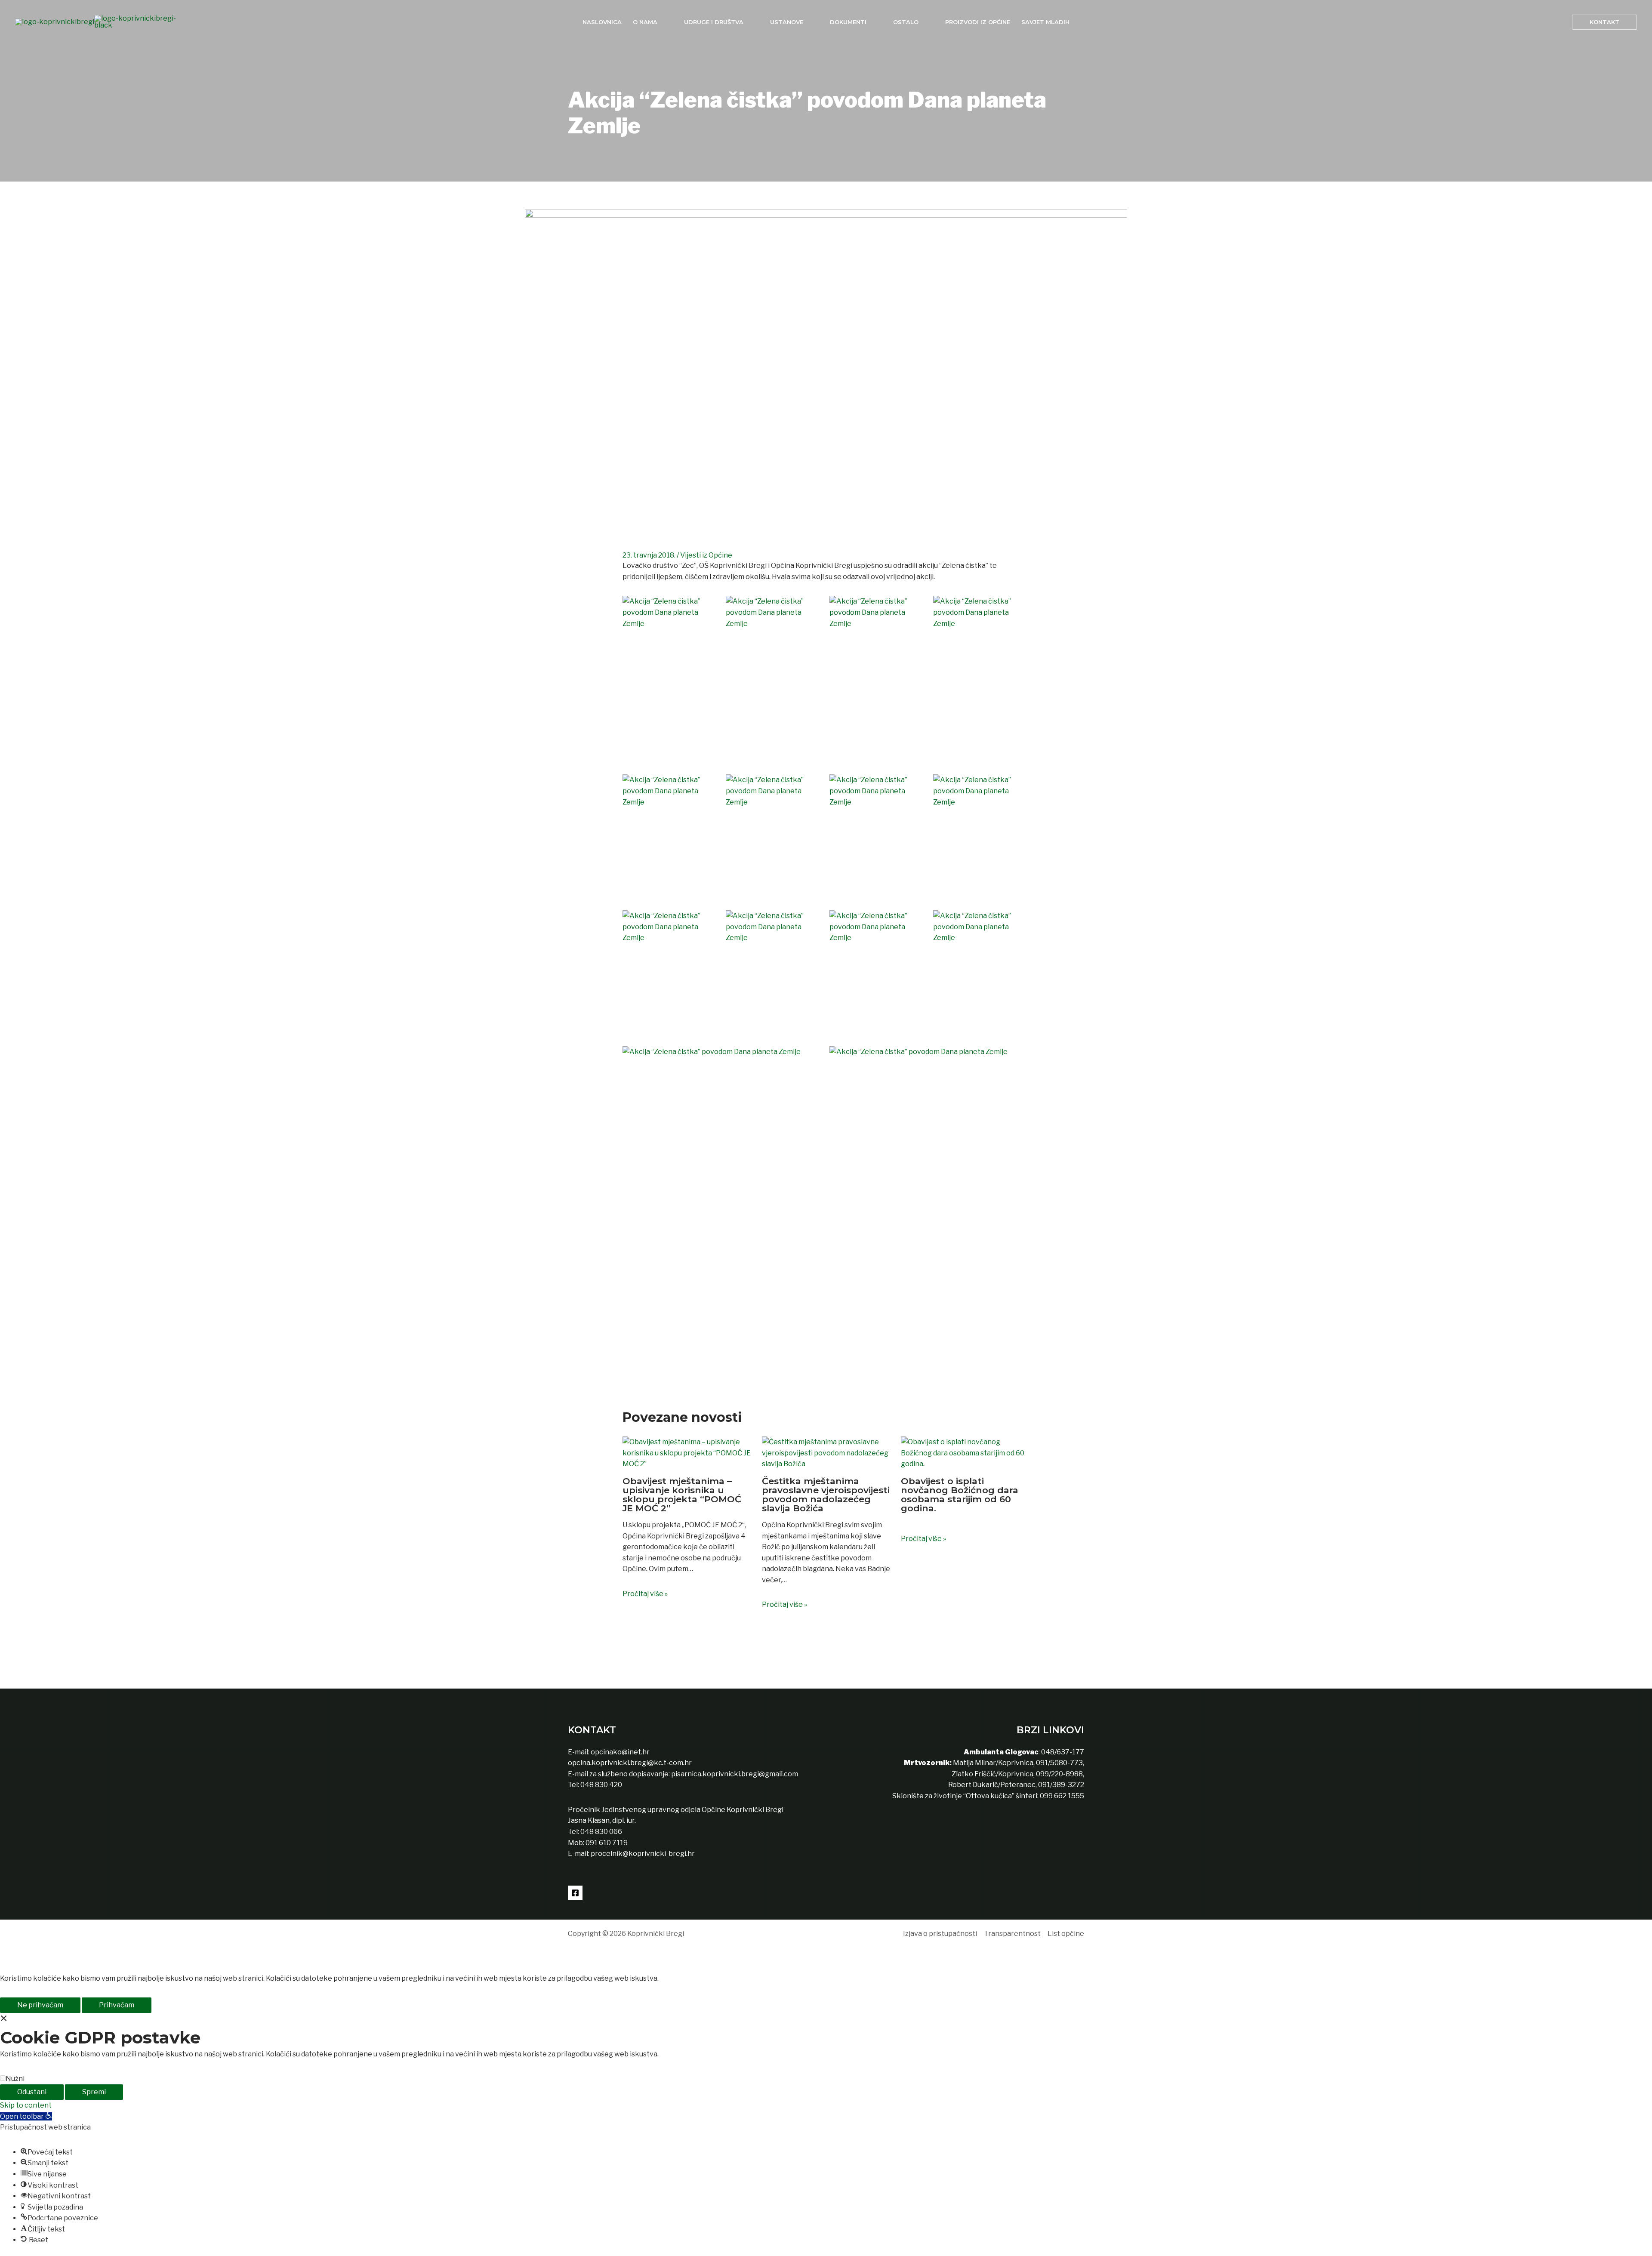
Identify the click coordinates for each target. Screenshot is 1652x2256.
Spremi (94, 2092)
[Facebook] (575, 1893)
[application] (661, 22)
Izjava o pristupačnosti (940, 1934)
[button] (1604, 22)
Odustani (32, 2092)
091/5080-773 (1059, 1763)
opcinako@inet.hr (620, 1752)
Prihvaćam (117, 2005)
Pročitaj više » (645, 1594)
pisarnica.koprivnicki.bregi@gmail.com (735, 1774)
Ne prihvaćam (40, 2005)
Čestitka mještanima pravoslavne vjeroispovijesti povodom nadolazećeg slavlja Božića (826, 1495)
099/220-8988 (1059, 1774)
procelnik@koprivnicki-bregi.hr (643, 1854)
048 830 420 (601, 1785)
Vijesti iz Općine (706, 555)
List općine (1066, 1934)
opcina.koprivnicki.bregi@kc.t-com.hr (630, 1763)
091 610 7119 (607, 1843)
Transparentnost (1012, 1934)
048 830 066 (601, 1832)
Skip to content (26, 2105)
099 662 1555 (1062, 1796)
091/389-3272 (1061, 1785)
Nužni (15, 2079)
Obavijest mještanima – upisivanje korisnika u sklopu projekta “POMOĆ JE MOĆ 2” (682, 1495)
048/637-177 (1062, 1752)
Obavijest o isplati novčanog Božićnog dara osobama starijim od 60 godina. (960, 1495)
